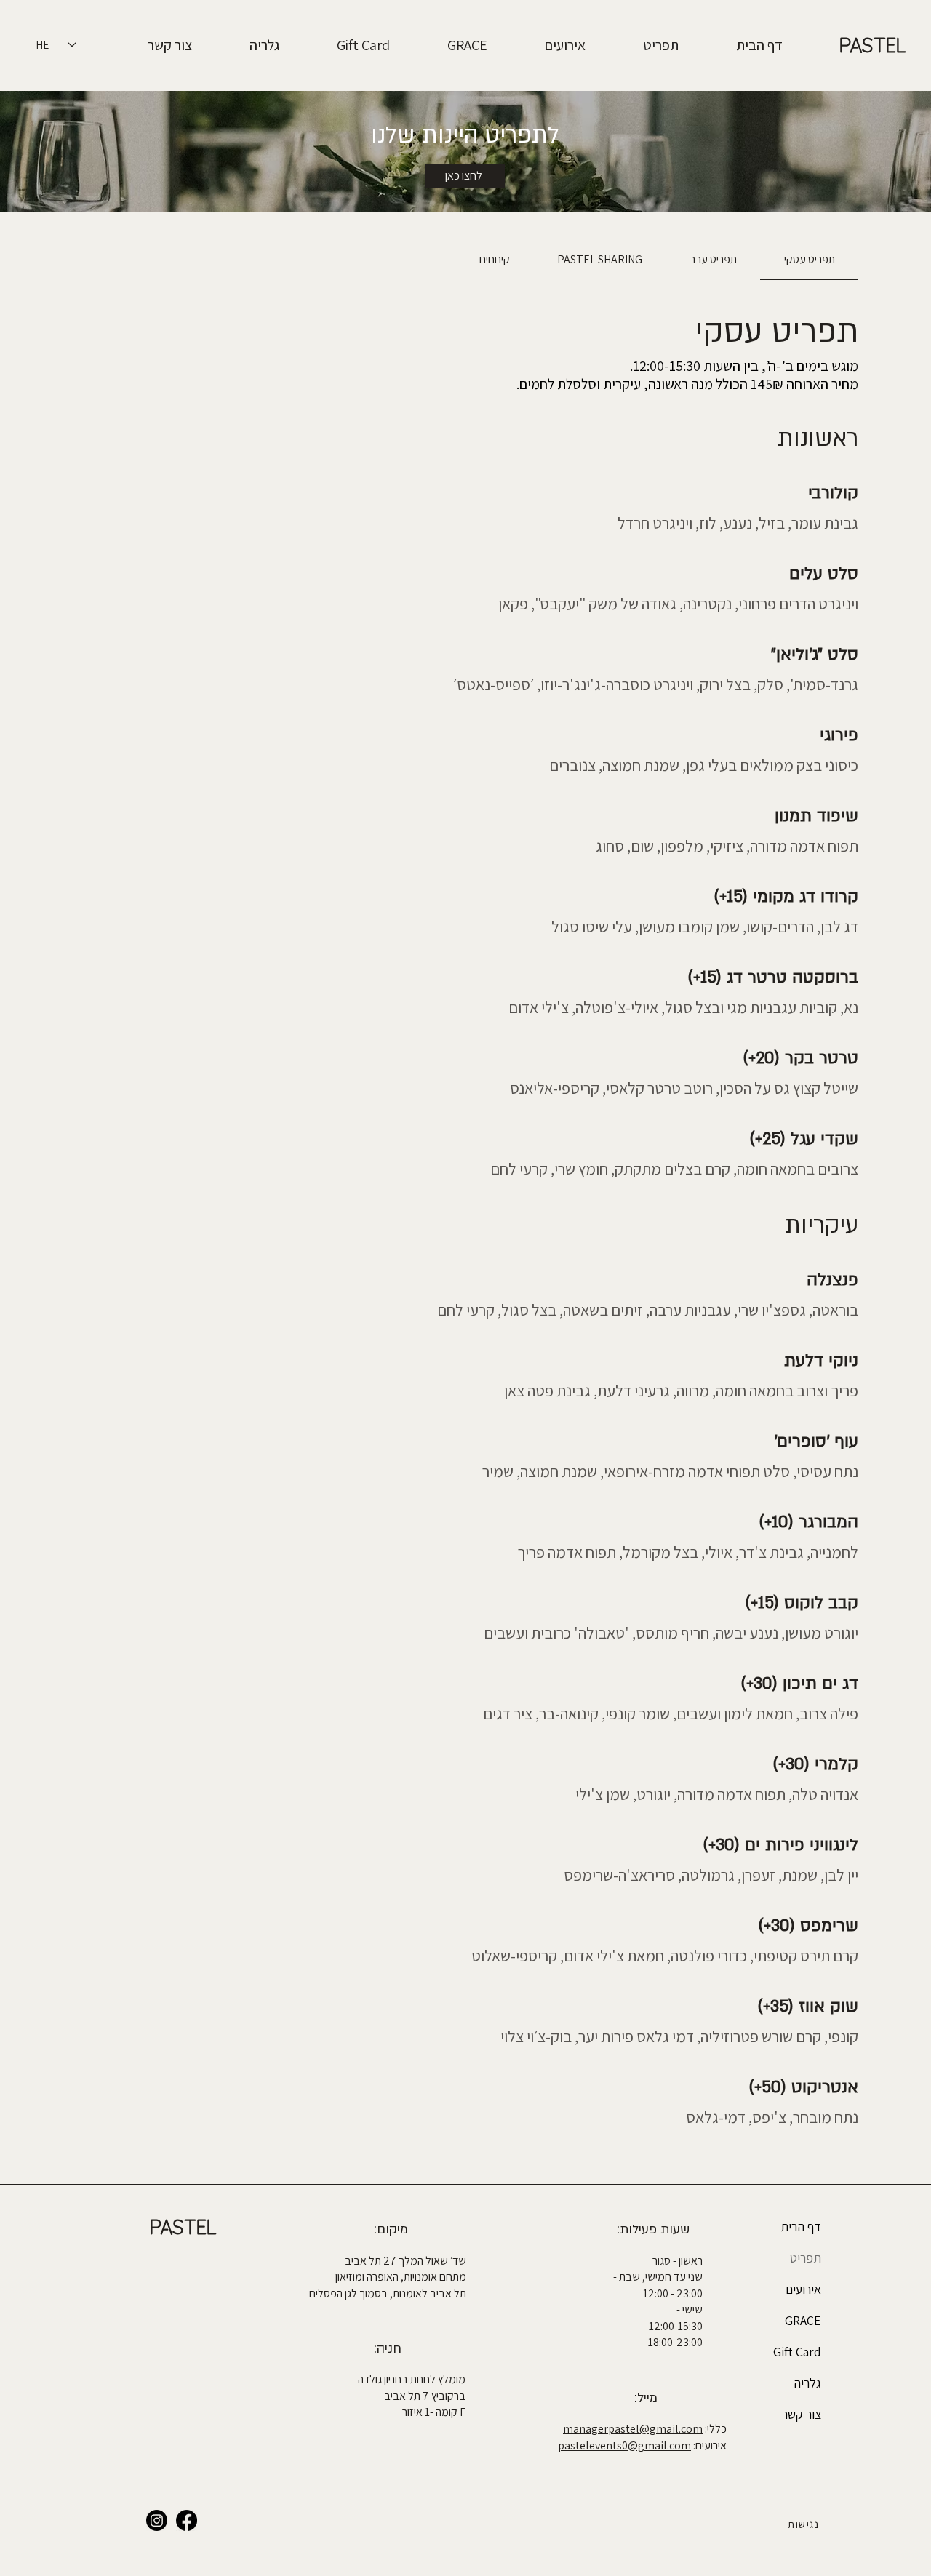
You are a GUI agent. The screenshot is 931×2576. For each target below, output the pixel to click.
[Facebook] (187, 2520)
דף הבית (801, 2227)
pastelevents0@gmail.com (624, 2445)
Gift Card (797, 2352)
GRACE (803, 2320)
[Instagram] (157, 2520)
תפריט (806, 2258)
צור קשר (802, 2414)
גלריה (808, 2383)
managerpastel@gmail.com (633, 2429)
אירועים (803, 2289)
